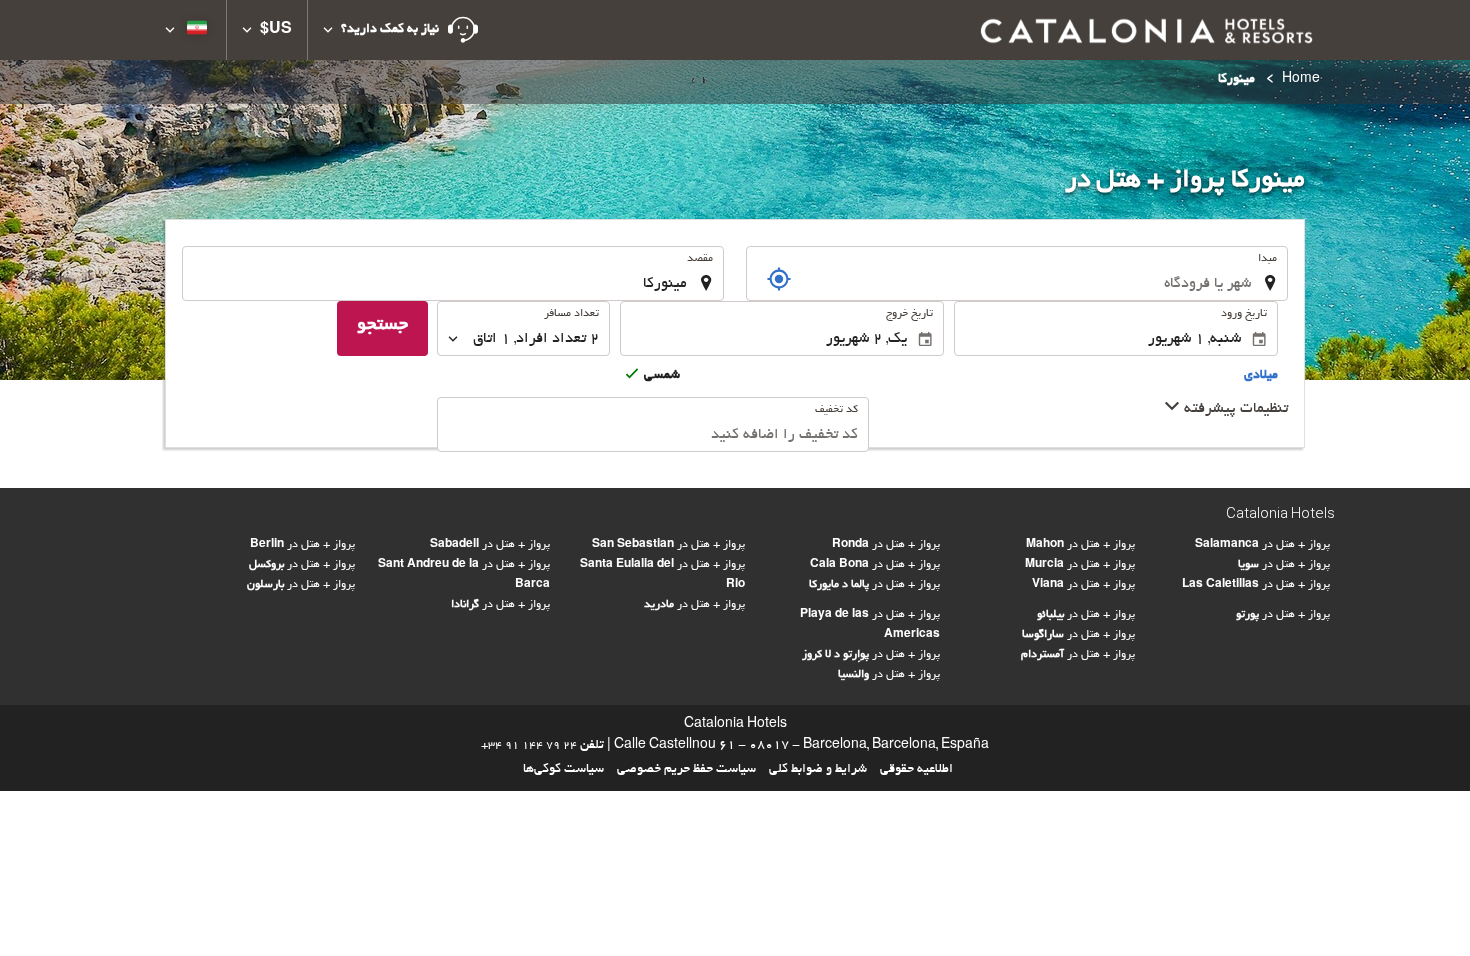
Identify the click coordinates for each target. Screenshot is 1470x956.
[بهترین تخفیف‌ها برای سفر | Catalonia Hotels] (1145, 30)
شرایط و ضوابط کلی (818, 770)
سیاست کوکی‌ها (563, 770)
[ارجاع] (779, 279)
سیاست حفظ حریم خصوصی (686, 770)
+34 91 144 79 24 (529, 746)
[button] (400, 30)
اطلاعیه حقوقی (916, 770)
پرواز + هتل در (302, 545)
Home (1301, 80)
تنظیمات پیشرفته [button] (1234, 409)
